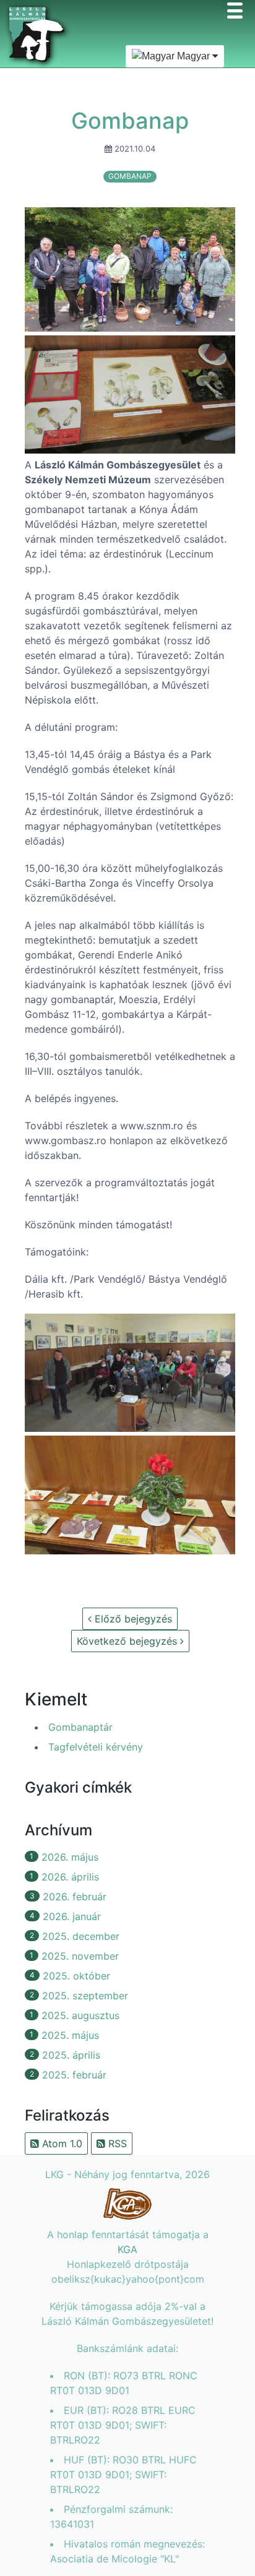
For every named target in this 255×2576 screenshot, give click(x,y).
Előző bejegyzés (132, 1619)
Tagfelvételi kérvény (96, 1747)
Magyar (193, 56)
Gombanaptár (80, 1727)
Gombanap (130, 121)
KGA (127, 2249)
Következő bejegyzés (128, 1641)
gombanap (130, 176)
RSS (116, 2143)
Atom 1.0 (61, 2143)
